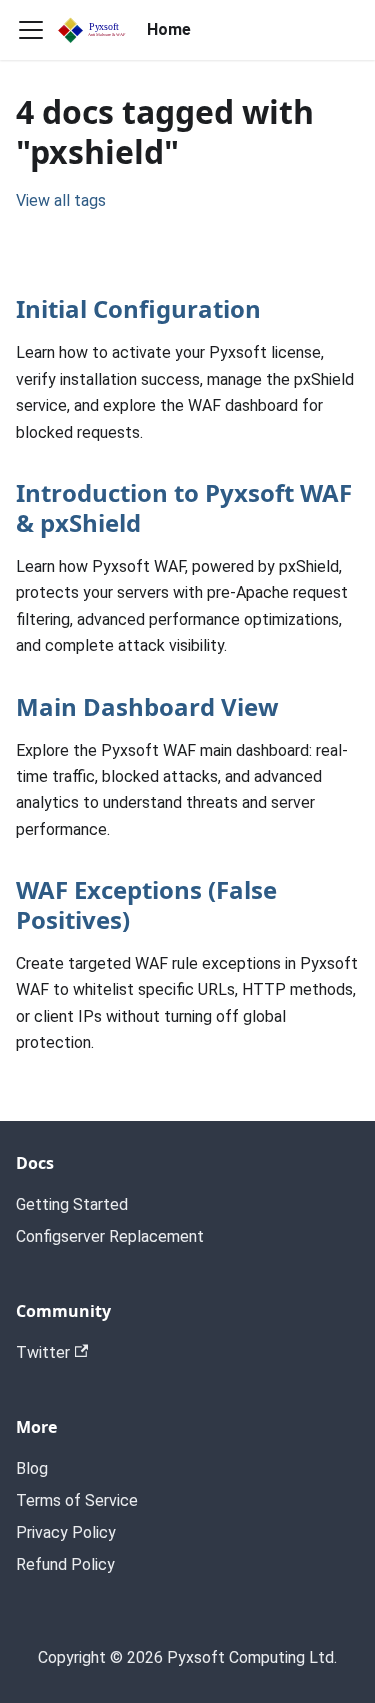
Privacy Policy (66, 1532)
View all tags (61, 200)
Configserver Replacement (110, 1236)
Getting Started (72, 1204)
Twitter (43, 1352)
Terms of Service (77, 1500)
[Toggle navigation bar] (31, 30)
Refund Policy (65, 1564)
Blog (32, 1468)
